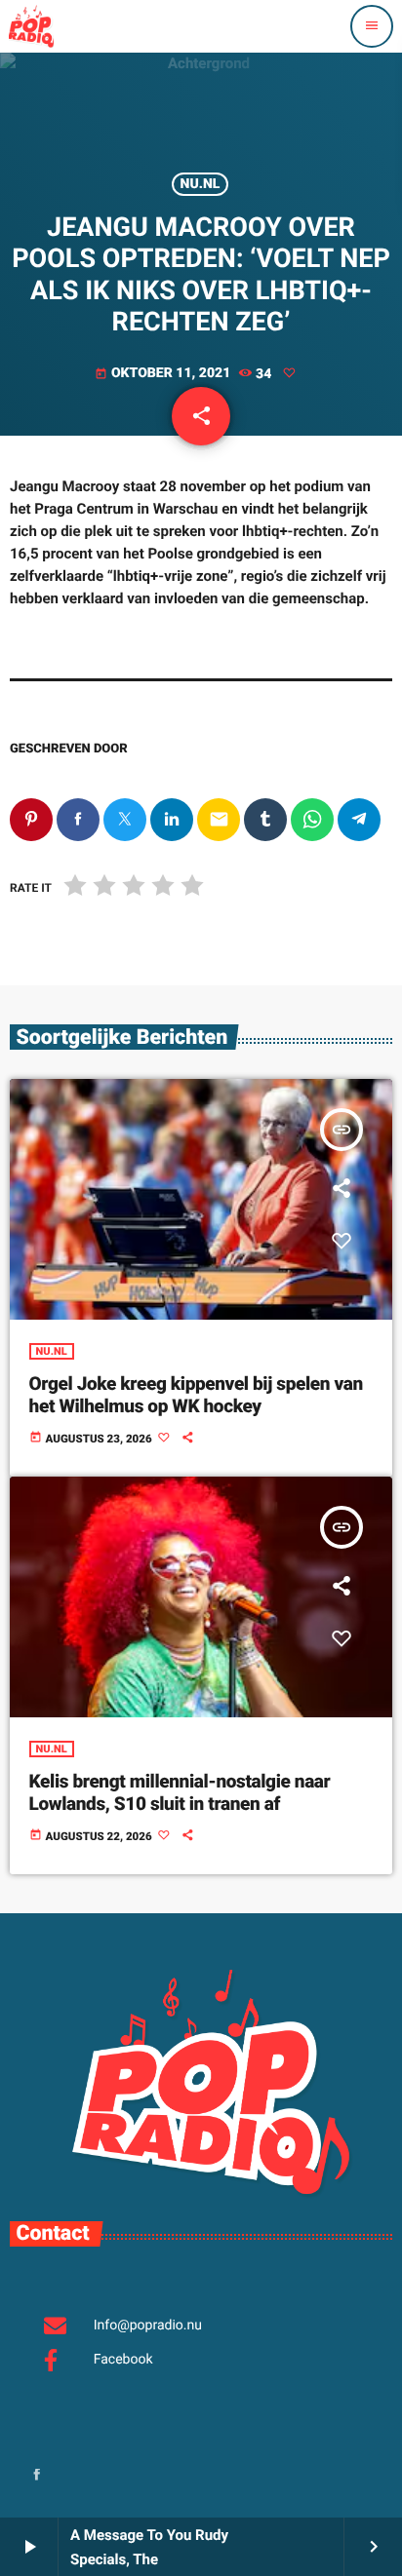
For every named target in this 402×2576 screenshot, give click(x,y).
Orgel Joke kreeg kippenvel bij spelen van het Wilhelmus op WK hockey (196, 1395)
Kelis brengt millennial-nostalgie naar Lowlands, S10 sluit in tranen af (180, 1792)
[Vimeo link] (31, 26)
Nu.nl (201, 184)
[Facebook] (37, 2476)
